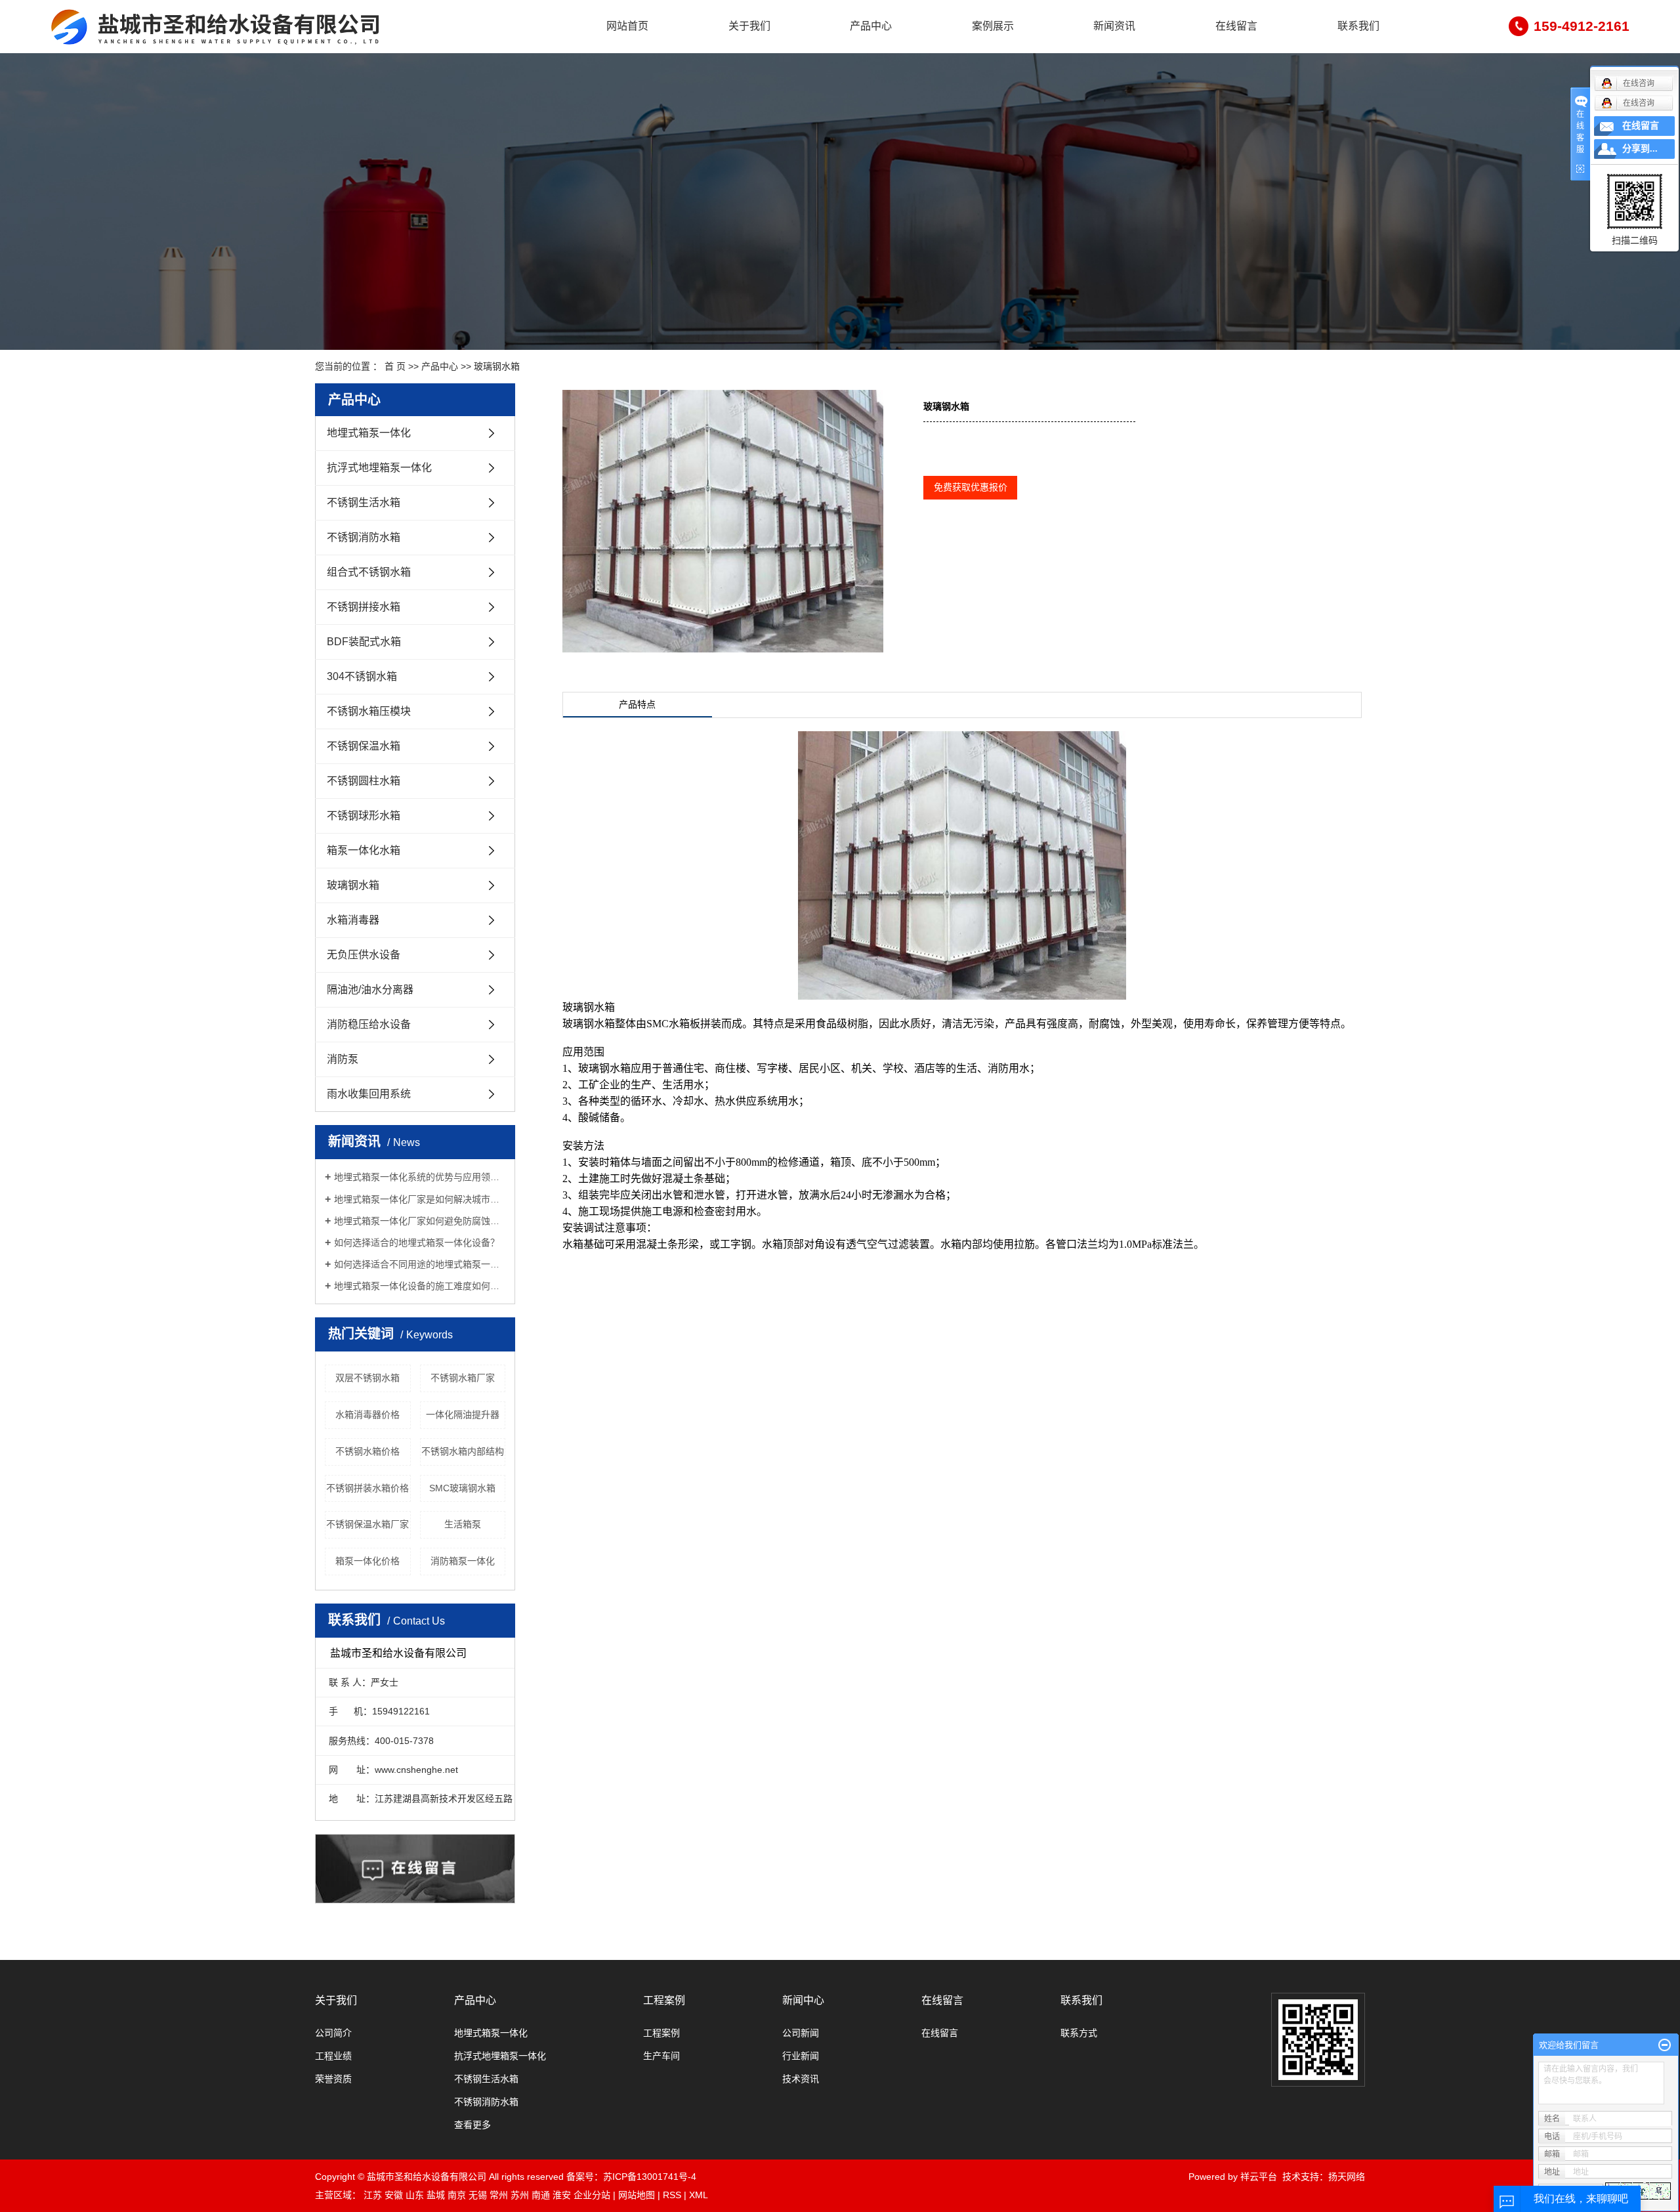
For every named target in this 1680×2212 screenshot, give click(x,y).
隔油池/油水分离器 (370, 989)
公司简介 (333, 2033)
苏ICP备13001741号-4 (650, 2177)
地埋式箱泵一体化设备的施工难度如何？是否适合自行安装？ (420, 1286)
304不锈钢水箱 (362, 676)
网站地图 (637, 2195)
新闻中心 (803, 2000)
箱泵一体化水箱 (364, 850)
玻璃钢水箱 (497, 366)
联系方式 (1079, 2033)
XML (699, 2195)
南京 (457, 2195)
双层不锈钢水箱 (367, 1378)
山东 (415, 2195)
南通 (541, 2195)
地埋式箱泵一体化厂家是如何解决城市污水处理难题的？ (420, 1199)
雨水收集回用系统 (369, 1094)
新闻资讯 (1114, 26)
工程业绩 (333, 2056)
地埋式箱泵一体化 (369, 433)
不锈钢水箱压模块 (369, 711)
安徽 (394, 2195)
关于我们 (749, 26)
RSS (672, 2195)
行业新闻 (801, 2056)
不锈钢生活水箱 (364, 502)
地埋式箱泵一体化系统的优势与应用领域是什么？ (420, 1177)
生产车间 (661, 2056)
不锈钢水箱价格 (367, 1451)
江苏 (373, 2195)
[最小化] (1665, 2045)
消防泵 (343, 1059)
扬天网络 (1347, 2177)
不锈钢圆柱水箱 (364, 781)
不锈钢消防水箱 (364, 537)
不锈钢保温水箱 (364, 746)
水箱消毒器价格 (367, 1414)
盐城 (436, 2195)
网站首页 (627, 26)
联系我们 (1358, 26)
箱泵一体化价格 (367, 1561)
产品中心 (871, 26)
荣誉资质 (333, 2079)
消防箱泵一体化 (463, 1561)
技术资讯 (801, 2079)
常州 (499, 2195)
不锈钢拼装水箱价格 (367, 1488)
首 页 (395, 366)
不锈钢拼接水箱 (364, 607)
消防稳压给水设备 (369, 1024)
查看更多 (472, 2125)
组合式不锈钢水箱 (369, 572)
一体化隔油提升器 (463, 1414)
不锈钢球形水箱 (364, 816)
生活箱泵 (463, 1524)
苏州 (520, 2195)
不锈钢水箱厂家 (463, 1378)
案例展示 (993, 26)
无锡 (478, 2195)
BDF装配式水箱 (364, 642)
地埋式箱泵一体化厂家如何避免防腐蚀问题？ (420, 1221)
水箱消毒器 (353, 920)
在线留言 (1236, 26)
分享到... (1640, 149)
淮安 (562, 2195)
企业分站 (592, 2195)
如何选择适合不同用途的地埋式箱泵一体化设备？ (420, 1264)
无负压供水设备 (364, 955)
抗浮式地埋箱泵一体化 (379, 468)
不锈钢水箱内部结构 (463, 1451)
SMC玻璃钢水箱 (462, 1488)
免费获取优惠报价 (971, 487)
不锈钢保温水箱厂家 (367, 1524)
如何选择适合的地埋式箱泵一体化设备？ (417, 1243)
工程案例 (664, 2000)
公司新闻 (801, 2033)
